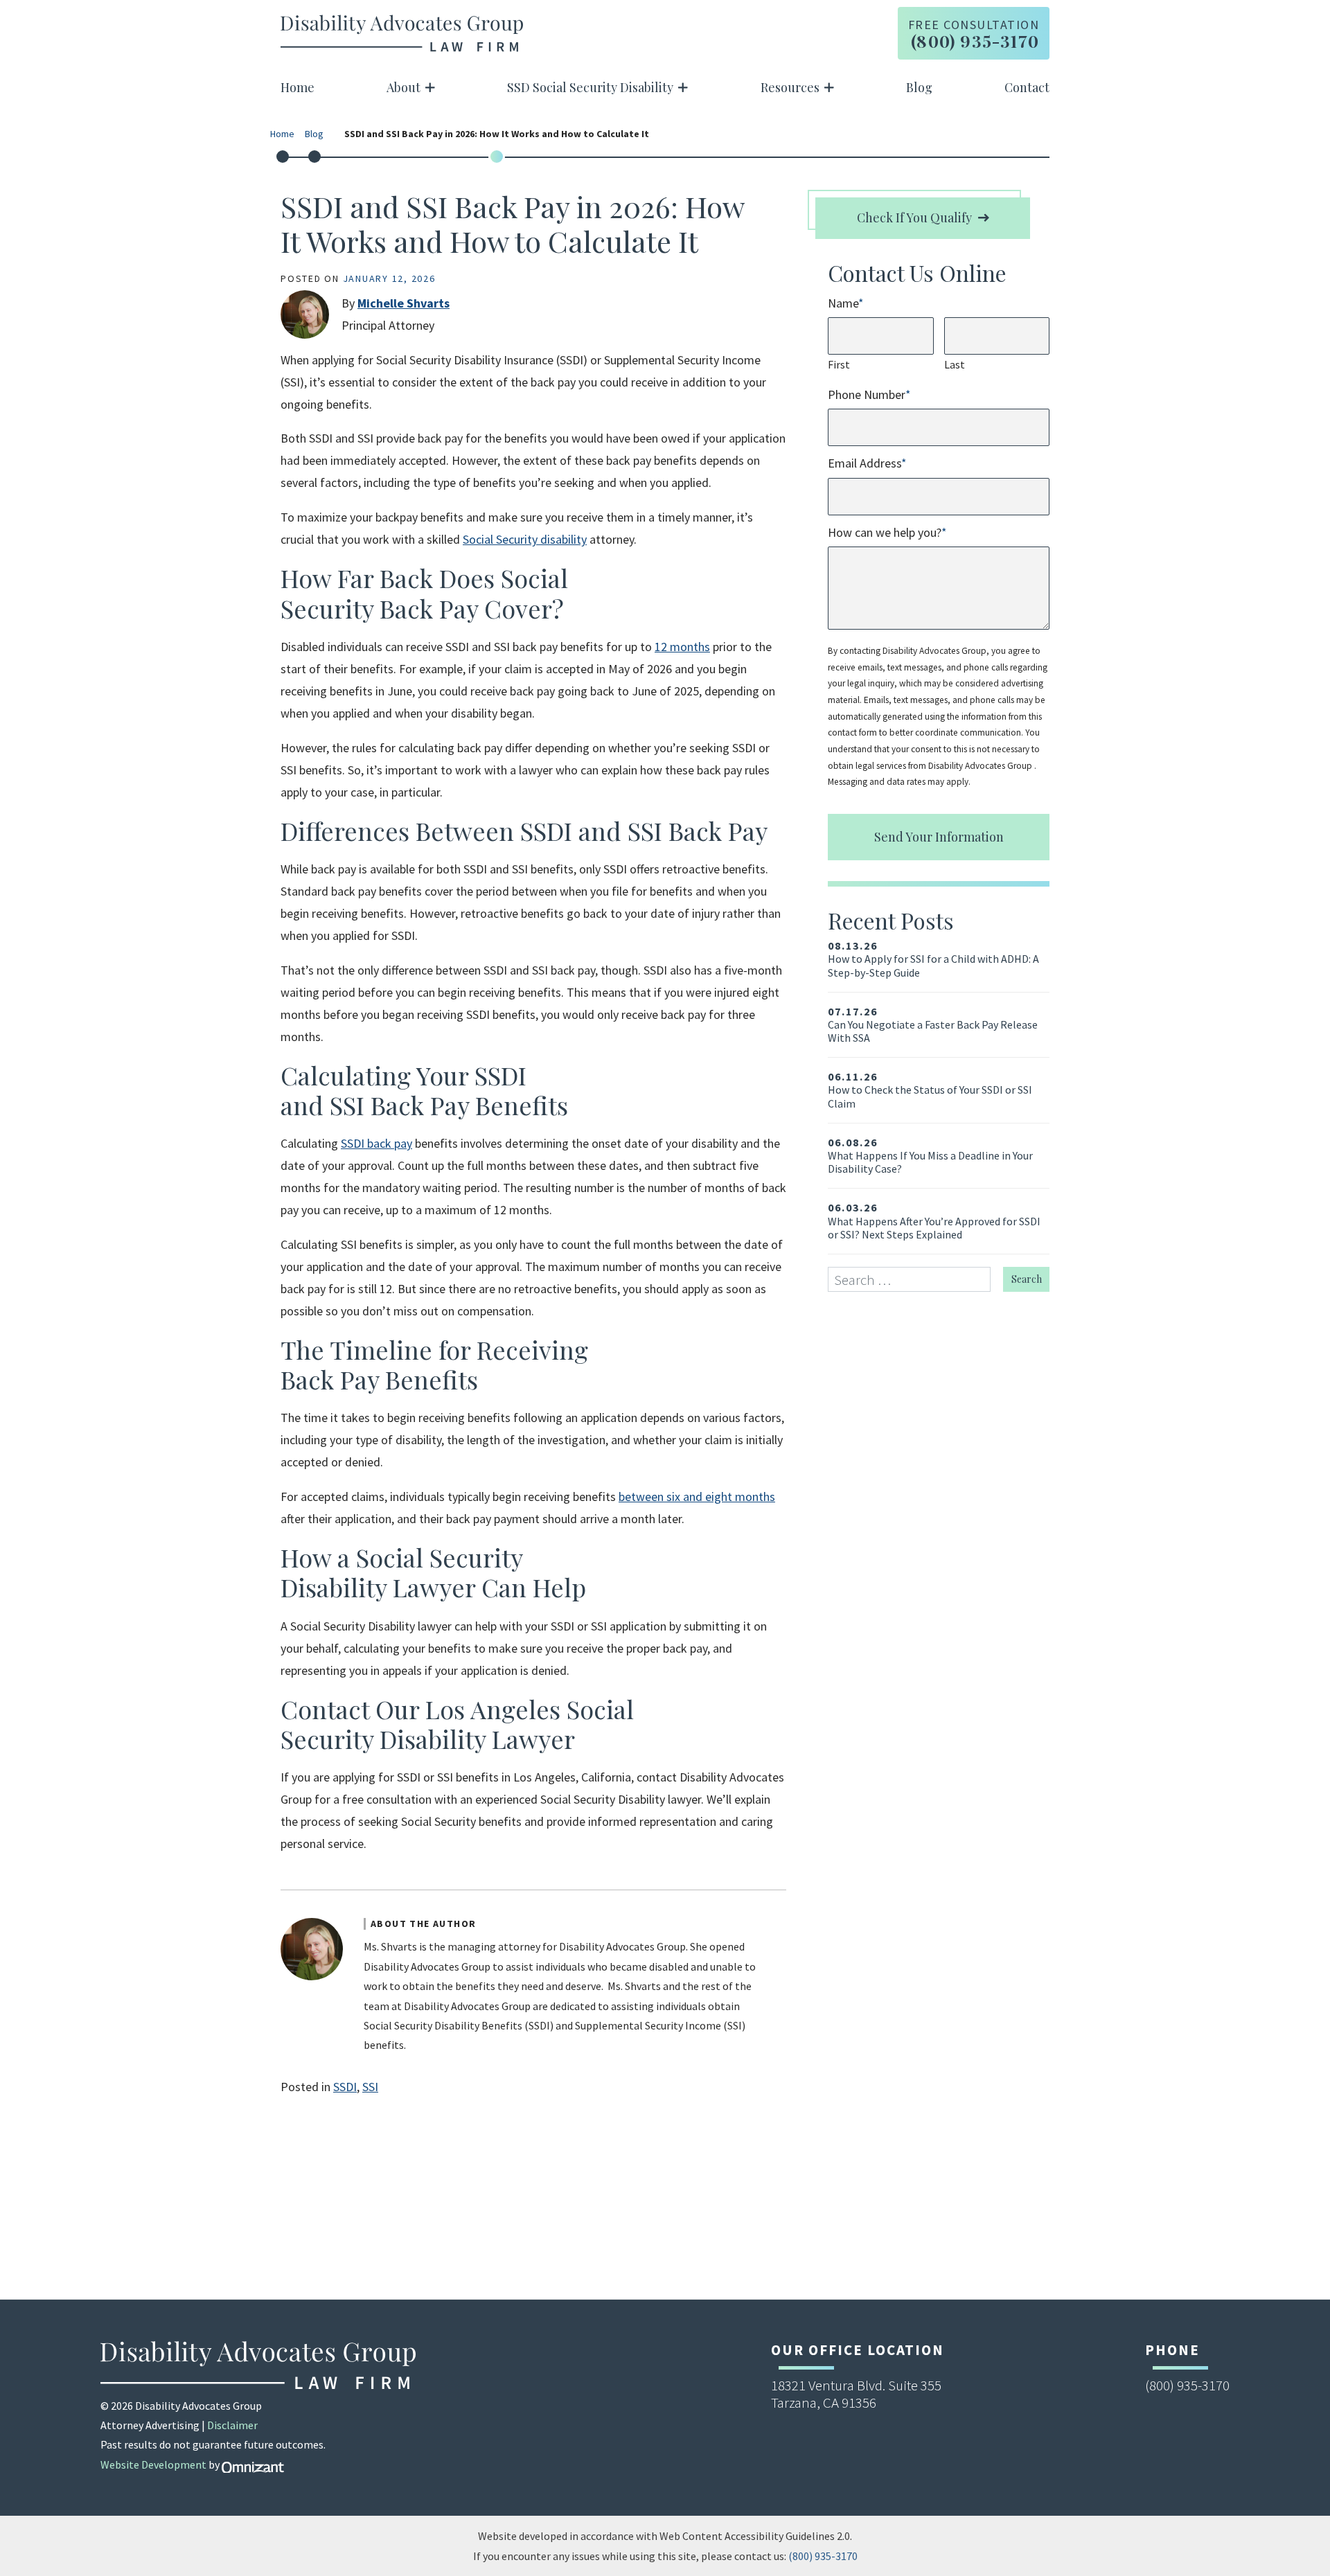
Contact (1027, 87)
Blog (919, 87)
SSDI (345, 2087)
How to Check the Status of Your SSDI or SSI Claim (930, 1090)
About (404, 87)
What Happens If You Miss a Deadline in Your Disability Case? (930, 1156)
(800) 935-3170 (823, 2556)
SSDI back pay (376, 1143)
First (839, 364)
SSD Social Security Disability (590, 87)
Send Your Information (939, 837)
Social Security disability (525, 539)
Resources (790, 87)
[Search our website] (915, 1280)
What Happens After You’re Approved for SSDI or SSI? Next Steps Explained (934, 1221)
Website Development (153, 2464)
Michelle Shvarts (404, 303)
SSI (370, 2087)
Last (955, 364)
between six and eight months (697, 1496)
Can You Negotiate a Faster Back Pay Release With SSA (933, 1025)
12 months (682, 647)
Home (298, 87)
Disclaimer (232, 2425)
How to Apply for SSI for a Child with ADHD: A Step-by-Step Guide (933, 959)
